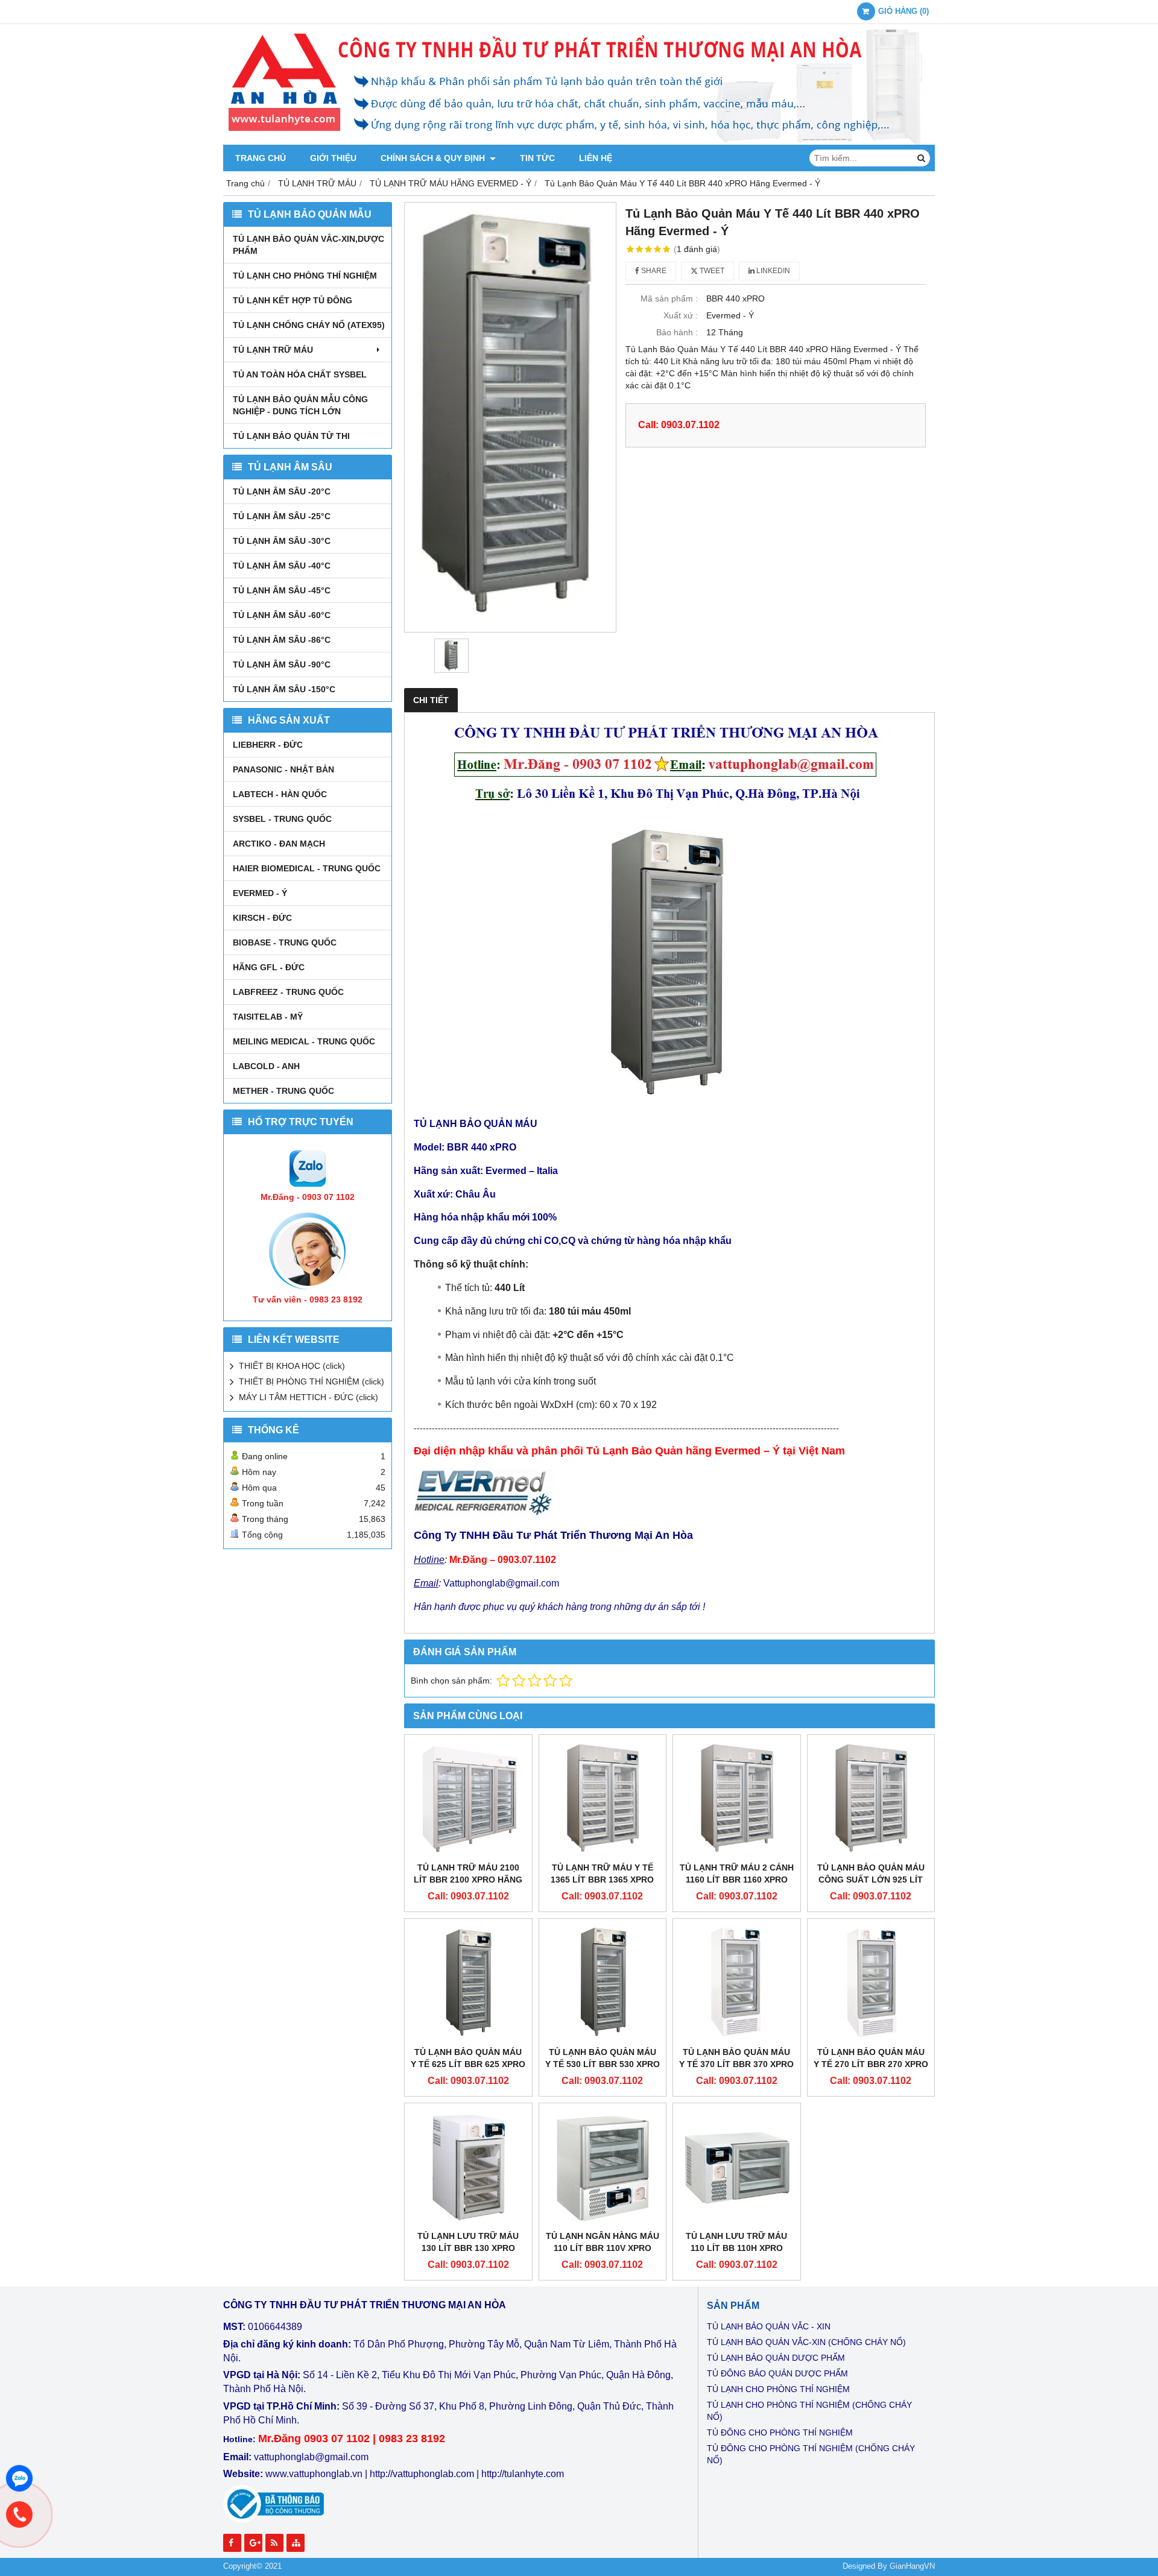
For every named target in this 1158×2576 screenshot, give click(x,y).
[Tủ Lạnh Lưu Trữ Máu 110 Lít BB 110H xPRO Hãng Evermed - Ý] (737, 2167)
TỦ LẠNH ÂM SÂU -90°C (282, 665)
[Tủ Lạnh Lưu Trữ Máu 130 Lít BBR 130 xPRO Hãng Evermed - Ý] (468, 2167)
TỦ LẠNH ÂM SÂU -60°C (282, 615)
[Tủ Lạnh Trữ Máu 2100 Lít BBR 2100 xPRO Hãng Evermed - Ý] (468, 1798)
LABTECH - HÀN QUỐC (280, 794)
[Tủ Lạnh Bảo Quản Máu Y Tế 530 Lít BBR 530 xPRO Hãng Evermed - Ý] (603, 1982)
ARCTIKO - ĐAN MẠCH (279, 844)
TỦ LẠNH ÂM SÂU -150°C (284, 689)
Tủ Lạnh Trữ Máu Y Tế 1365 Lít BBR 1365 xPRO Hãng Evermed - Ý (602, 1880)
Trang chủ (261, 158)
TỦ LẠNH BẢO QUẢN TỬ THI (291, 436)
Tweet (711, 271)
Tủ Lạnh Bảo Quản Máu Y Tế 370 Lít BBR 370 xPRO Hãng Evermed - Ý (736, 2064)
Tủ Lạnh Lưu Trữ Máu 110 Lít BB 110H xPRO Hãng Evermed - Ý (736, 2248)
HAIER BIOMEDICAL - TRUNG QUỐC (307, 868)
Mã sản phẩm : (669, 298)
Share (653, 271)
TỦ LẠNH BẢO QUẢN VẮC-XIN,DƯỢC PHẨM (308, 245)
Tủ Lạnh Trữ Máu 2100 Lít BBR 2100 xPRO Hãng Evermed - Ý (468, 1880)
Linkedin (772, 271)
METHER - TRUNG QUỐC (283, 1091)
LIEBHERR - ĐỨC (268, 745)
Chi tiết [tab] (431, 700)
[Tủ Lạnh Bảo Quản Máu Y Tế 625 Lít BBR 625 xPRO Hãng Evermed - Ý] (468, 1982)
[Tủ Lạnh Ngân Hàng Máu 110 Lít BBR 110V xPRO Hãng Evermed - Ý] (603, 2167)
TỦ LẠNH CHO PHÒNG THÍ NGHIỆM (305, 276)
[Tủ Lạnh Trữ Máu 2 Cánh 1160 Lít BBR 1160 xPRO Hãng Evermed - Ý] (737, 1798)
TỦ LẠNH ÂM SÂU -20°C (282, 491)
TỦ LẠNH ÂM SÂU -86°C (282, 640)
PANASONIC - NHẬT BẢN (283, 769)
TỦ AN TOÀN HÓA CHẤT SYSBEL (300, 374)
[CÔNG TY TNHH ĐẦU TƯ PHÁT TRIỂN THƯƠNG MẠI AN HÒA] (579, 142)
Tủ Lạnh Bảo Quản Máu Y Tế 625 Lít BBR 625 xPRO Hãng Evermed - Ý (468, 2064)
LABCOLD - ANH (266, 1066)
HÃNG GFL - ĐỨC (269, 967)
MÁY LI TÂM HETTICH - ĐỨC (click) (308, 1397)
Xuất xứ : (681, 315)
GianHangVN (912, 2566)
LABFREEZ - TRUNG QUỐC (288, 992)
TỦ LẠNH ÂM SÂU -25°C (282, 516)
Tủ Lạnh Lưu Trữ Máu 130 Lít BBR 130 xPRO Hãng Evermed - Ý (468, 2248)
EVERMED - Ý (260, 893)
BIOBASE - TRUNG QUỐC (285, 942)
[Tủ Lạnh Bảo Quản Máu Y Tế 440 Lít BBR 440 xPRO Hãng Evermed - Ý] (510, 417)
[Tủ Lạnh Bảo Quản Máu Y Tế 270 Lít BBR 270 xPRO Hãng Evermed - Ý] (871, 1982)
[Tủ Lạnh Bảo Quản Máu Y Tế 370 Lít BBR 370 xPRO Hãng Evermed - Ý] (737, 1982)
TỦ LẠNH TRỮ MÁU (273, 350)
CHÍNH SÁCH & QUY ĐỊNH (434, 158)
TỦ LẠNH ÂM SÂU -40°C (282, 566)
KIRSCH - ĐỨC (262, 918)
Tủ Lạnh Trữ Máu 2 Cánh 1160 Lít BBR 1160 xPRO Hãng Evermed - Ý (737, 1880)
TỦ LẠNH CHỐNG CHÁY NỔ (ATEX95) (309, 325)
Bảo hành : (677, 332)
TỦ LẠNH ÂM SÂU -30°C (282, 541)
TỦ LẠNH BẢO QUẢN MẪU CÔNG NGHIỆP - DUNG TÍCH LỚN (300, 405)
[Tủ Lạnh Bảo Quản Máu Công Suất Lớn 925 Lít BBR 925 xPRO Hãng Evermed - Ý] (871, 1798)
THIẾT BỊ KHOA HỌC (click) (292, 1366)
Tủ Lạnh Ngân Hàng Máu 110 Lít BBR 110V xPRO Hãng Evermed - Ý (603, 2248)
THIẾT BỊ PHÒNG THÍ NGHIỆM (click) (312, 1381)
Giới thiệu (333, 158)
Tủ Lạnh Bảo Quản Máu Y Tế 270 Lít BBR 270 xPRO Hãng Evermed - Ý (871, 2064)
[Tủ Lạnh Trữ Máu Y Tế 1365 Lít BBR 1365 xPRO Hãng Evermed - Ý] (603, 1798)
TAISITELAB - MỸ (268, 1017)
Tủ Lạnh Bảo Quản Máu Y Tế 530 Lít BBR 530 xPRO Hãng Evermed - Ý (603, 2064)
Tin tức (537, 158)
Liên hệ (596, 158)
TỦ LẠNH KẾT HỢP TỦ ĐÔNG (293, 300)
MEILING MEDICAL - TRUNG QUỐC (304, 1041)
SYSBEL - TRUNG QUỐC (282, 819)
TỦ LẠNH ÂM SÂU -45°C (282, 590)
